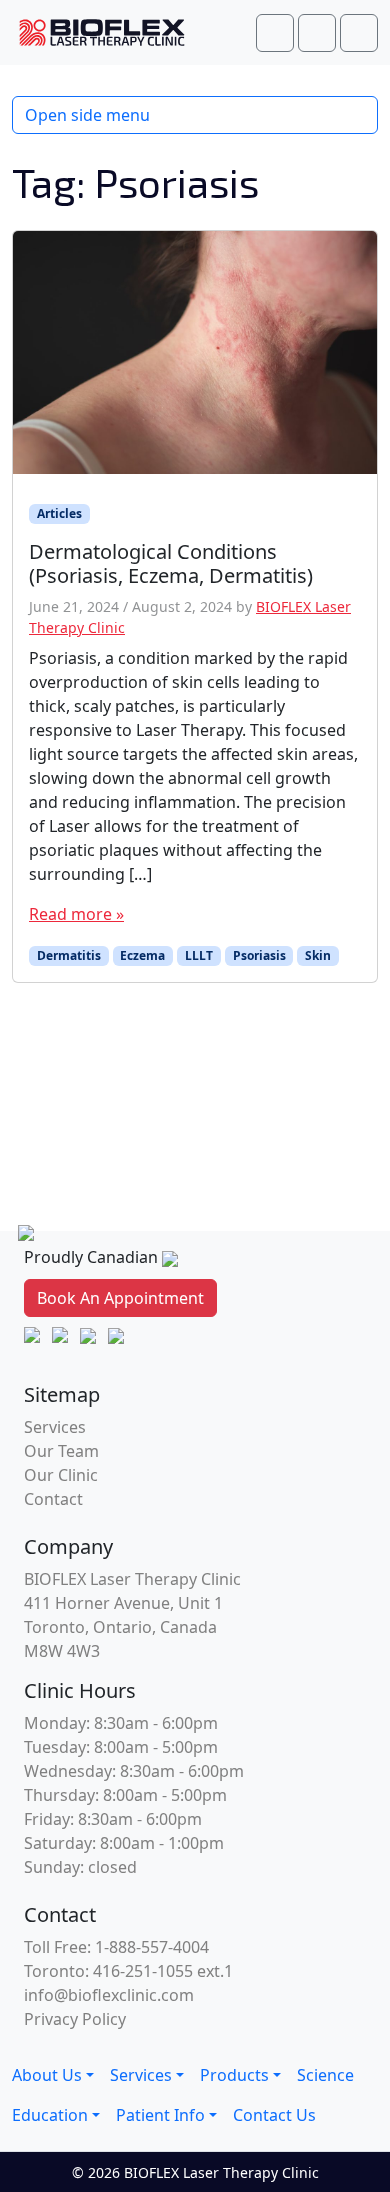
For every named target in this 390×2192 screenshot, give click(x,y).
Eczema (142, 955)
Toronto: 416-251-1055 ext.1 (128, 1971)
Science (325, 2075)
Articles (59, 513)
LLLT (199, 955)
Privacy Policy (75, 2019)
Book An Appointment (120, 1298)
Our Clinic (61, 1475)
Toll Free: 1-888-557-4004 (116, 1947)
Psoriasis (259, 955)
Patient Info (160, 2115)
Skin (318, 955)
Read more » (76, 914)
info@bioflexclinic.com (109, 1995)
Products (234, 2075)
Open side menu (87, 115)
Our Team (61, 1451)
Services (55, 1427)
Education (50, 2115)
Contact (53, 1499)
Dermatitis (69, 955)
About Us (47, 2075)
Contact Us (274, 2115)
